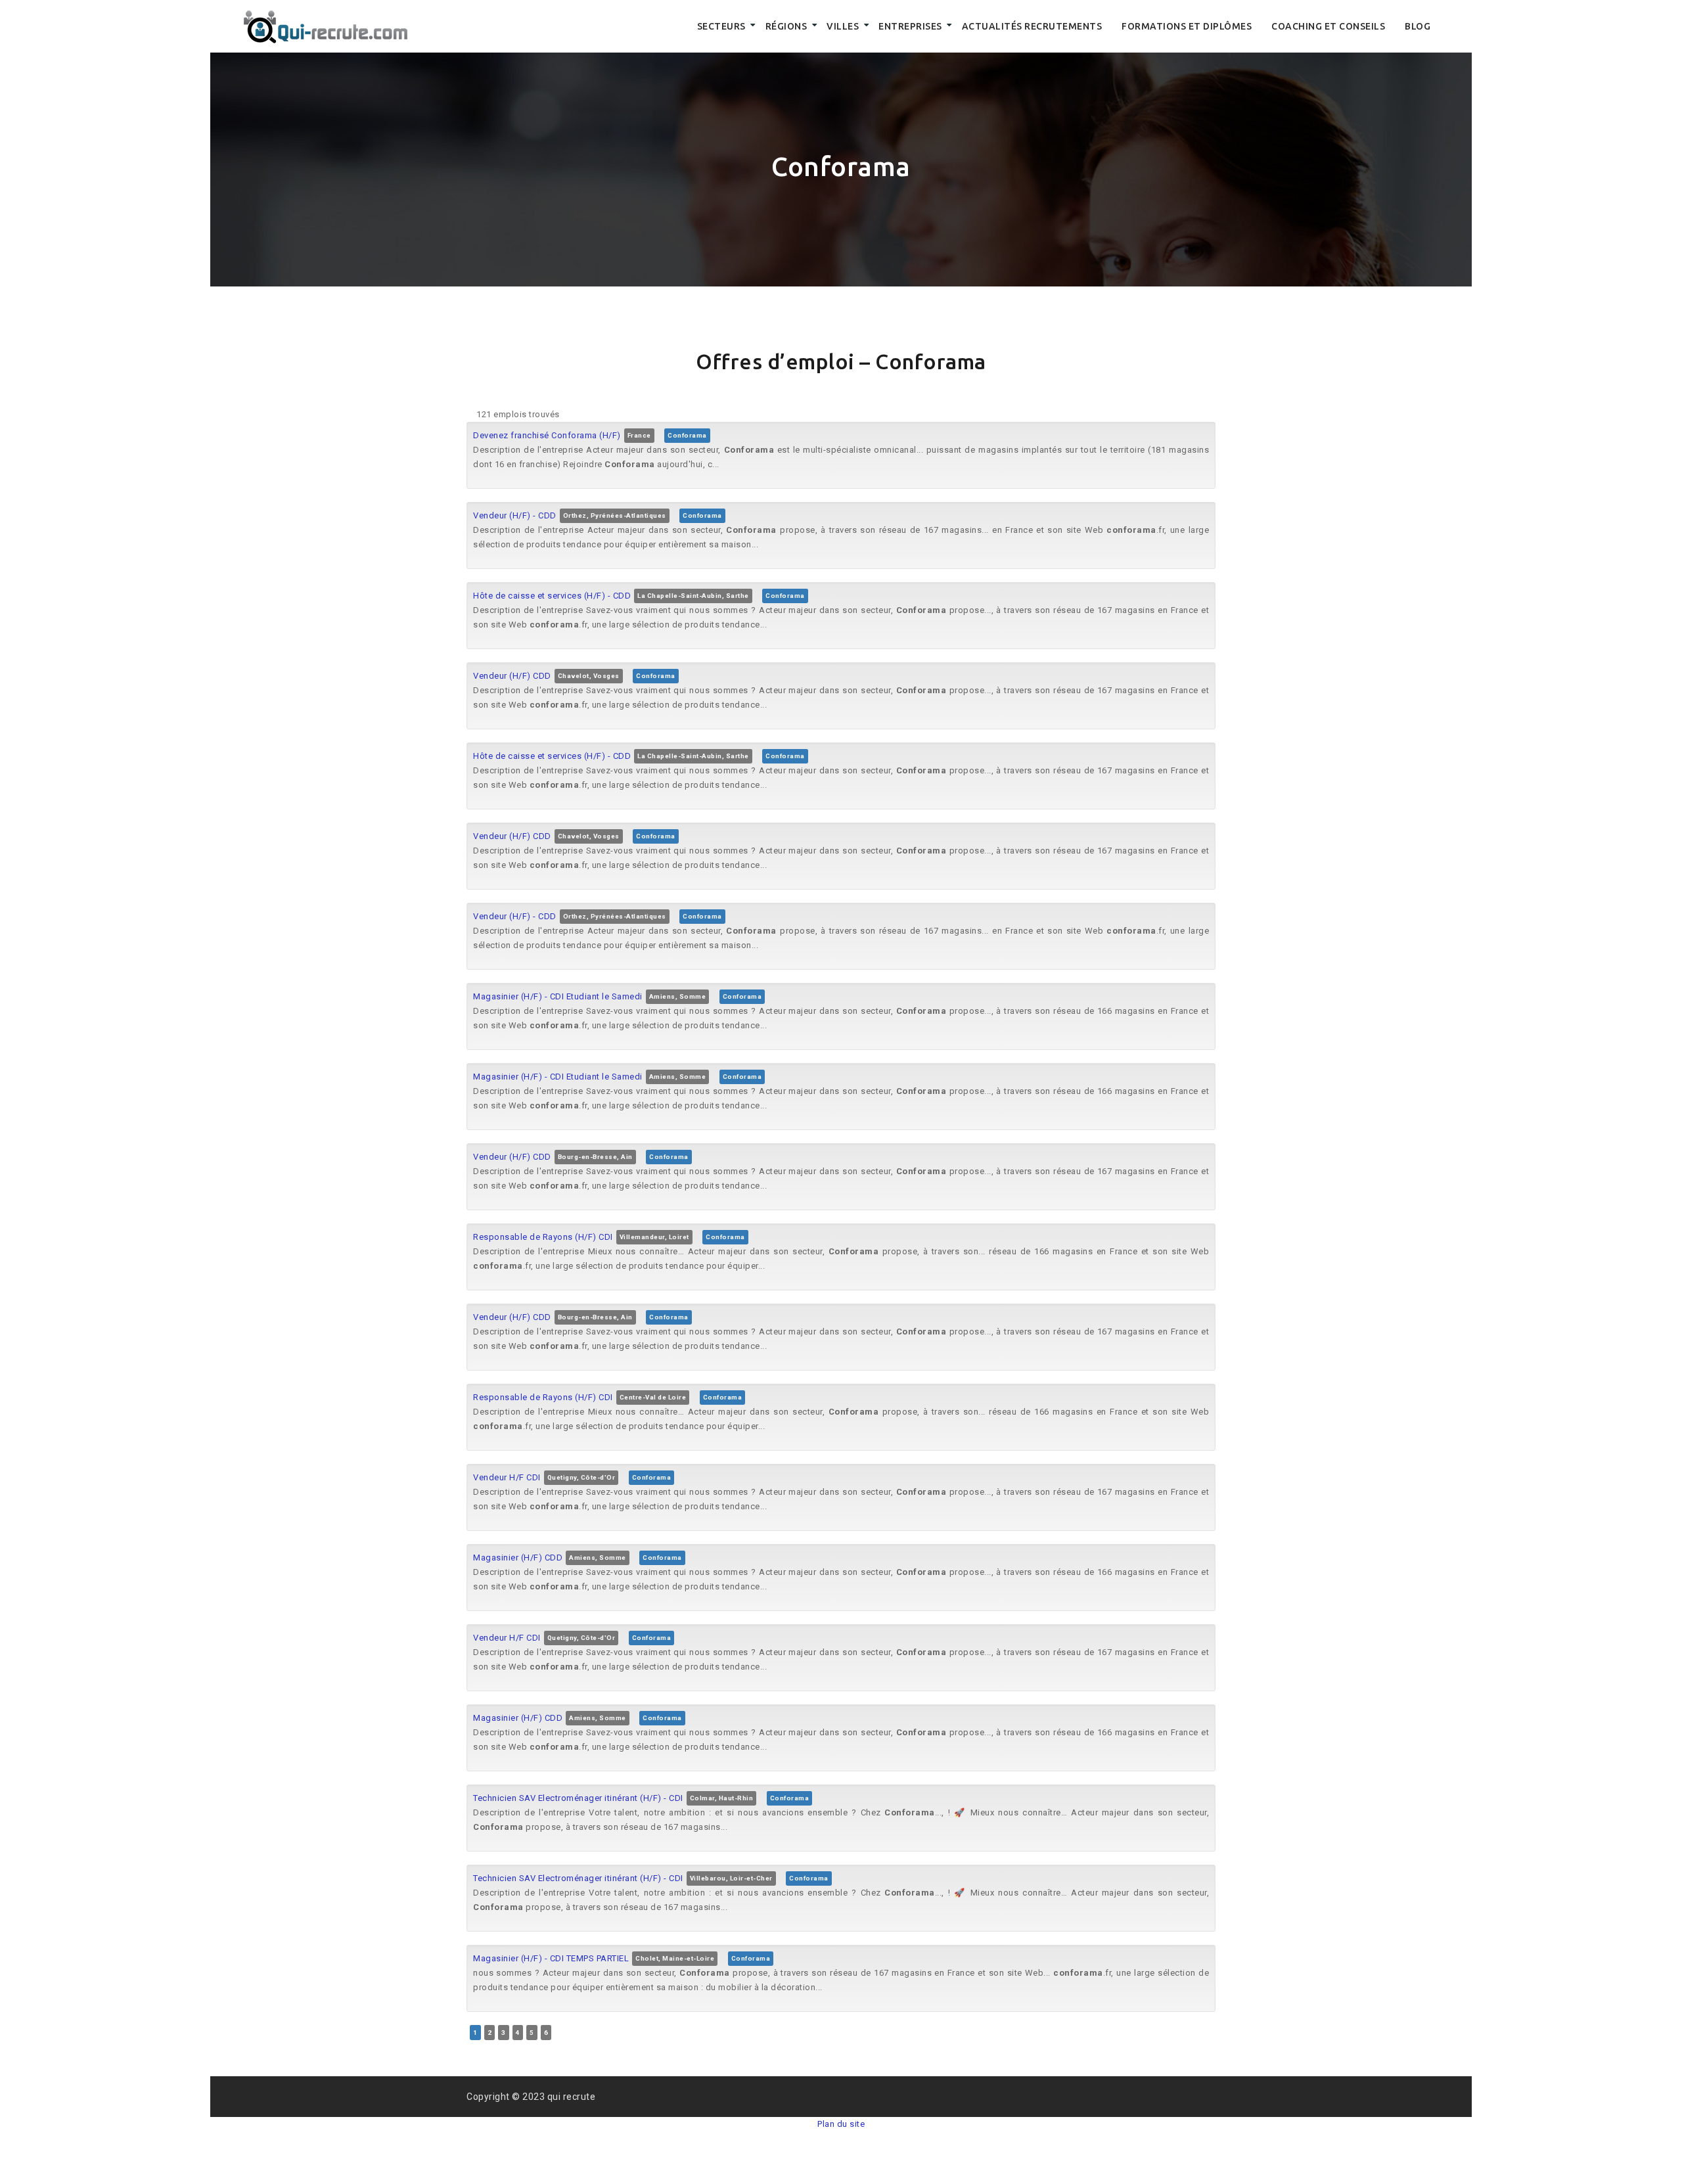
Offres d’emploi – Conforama (841, 361)
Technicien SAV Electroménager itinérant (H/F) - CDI (578, 1798)
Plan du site (841, 2124)
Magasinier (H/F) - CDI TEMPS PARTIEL (551, 1958)
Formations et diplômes (1187, 26)
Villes (843, 26)
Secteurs (721, 26)
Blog (1418, 26)
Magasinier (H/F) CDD (518, 1558)
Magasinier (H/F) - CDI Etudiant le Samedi (558, 996)
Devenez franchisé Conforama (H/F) (547, 435)
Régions (786, 26)
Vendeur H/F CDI (507, 1477)
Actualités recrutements (1032, 26)
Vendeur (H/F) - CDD (515, 515)
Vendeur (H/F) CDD (512, 676)
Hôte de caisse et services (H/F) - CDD (552, 596)
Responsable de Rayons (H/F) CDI (543, 1237)
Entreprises (910, 26)
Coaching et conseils (1328, 26)
